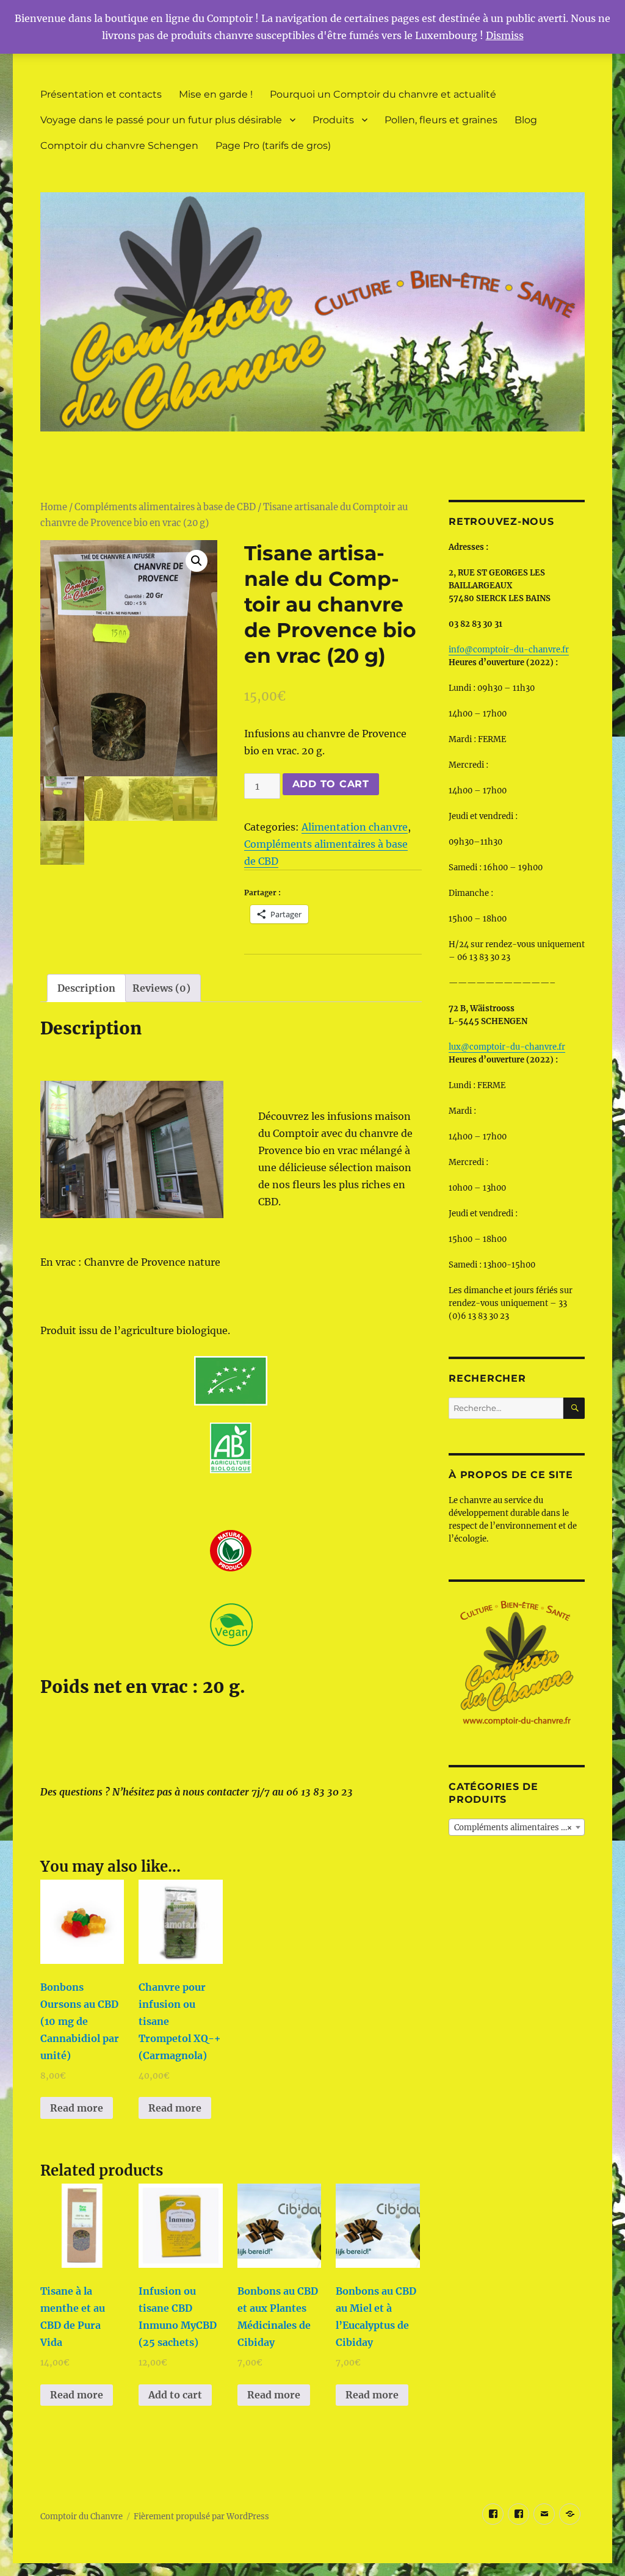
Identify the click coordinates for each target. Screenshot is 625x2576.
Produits (333, 120)
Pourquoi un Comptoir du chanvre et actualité (383, 94)
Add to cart (331, 784)
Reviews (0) (161, 988)
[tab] (86, 988)
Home (54, 507)
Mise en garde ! (216, 94)
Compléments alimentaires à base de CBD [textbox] (519, 1827)
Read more (77, 2108)
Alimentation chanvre (355, 827)
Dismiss (505, 35)
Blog (526, 120)
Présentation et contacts (101, 94)
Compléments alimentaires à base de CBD (165, 507)
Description (86, 988)
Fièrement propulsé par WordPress (201, 2516)
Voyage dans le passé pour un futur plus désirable (161, 120)
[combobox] (517, 1827)
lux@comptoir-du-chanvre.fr (507, 1047)
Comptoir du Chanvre (81, 2516)
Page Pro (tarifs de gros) (273, 146)
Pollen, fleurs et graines (441, 120)
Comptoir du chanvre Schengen (119, 146)
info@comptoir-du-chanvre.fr (509, 650)
